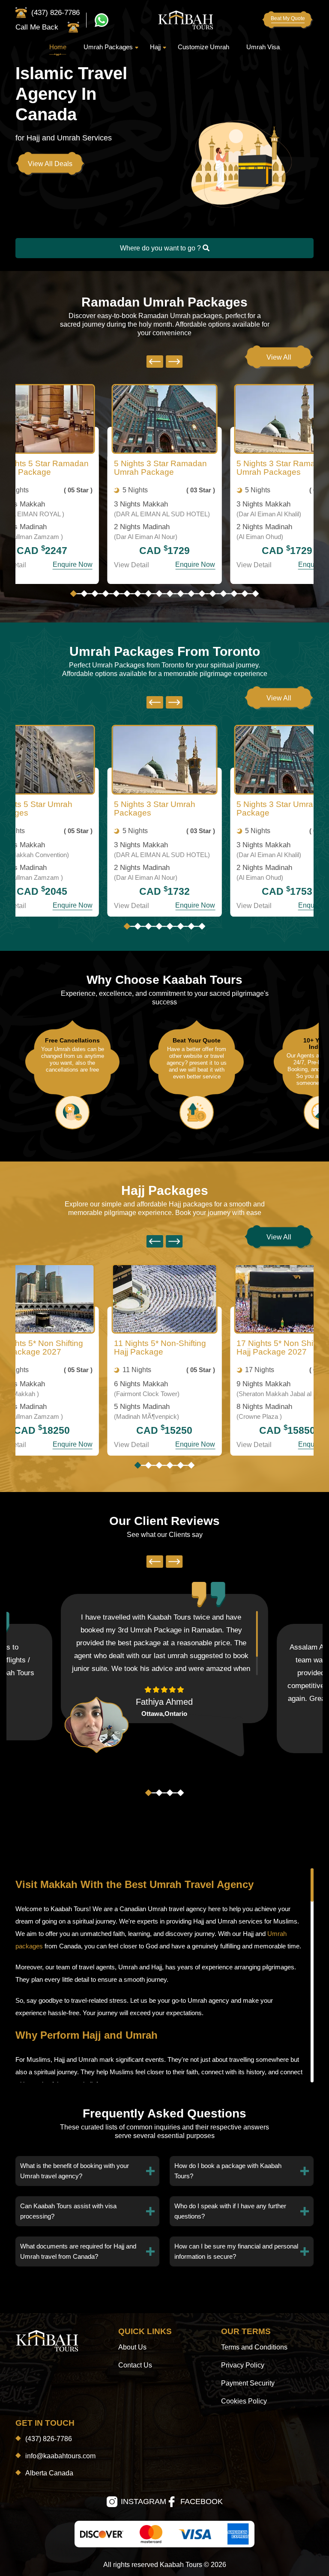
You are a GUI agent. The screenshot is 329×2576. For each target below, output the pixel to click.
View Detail (132, 565)
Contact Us (135, 2365)
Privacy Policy (243, 2365)
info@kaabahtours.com (60, 2456)
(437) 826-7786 (49, 2439)
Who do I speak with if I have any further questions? (230, 2211)
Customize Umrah (203, 47)
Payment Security (248, 2383)
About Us (132, 2347)
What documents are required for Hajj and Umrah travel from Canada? (78, 2251)
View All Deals (50, 164)
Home (58, 47)
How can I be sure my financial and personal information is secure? (236, 2251)
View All (279, 357)
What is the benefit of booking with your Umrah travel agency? (75, 2171)
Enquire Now (73, 564)
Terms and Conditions (254, 2347)
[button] (74, 594)
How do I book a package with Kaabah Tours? (228, 2171)
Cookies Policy (244, 2401)
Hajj (155, 47)
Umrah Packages (108, 47)
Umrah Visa (263, 47)
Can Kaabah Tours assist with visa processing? (68, 2211)
